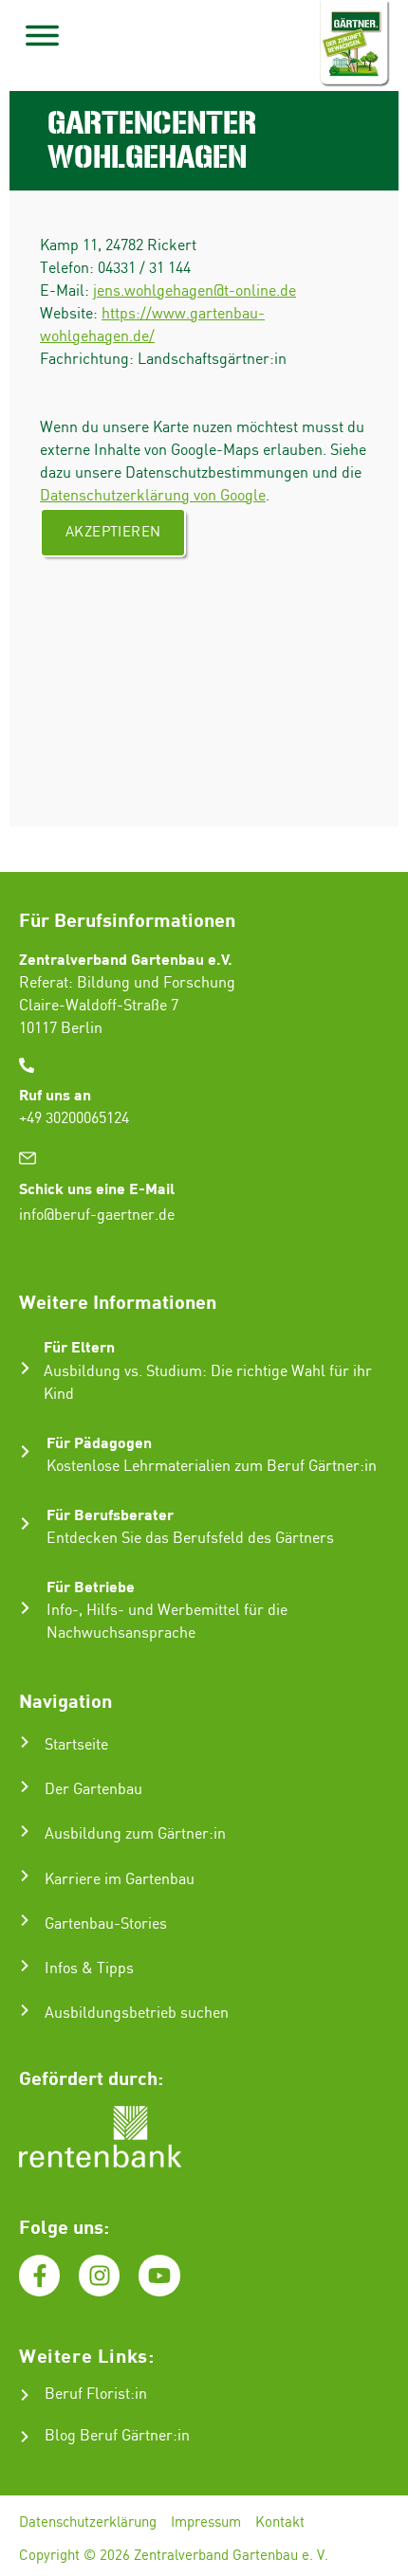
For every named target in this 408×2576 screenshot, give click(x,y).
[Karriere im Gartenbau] (25, 1876)
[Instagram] (99, 2275)
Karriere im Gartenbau (120, 1880)
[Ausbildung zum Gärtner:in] (25, 1831)
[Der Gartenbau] (25, 1787)
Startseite (76, 1745)
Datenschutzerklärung (88, 2523)
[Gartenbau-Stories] (25, 1920)
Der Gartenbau (93, 1790)
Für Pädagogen (99, 1442)
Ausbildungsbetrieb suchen (137, 2014)
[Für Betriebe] (25, 1608)
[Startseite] (25, 1742)
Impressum (206, 2523)
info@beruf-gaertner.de (97, 1215)
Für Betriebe (91, 1586)
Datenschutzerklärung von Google (153, 496)
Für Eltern (79, 1346)
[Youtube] (159, 2275)
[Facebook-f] (39, 2275)
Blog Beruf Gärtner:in (117, 2436)
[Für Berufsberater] (25, 1524)
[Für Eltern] (25, 1368)
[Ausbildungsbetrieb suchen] (25, 2010)
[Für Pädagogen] (25, 1451)
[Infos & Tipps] (25, 1966)
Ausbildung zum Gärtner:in (135, 1834)
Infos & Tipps (89, 1969)
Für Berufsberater (110, 1514)
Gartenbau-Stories (106, 1924)
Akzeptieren (113, 533)
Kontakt (280, 2523)
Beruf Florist (87, 2395)
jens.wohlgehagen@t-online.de (195, 291)
